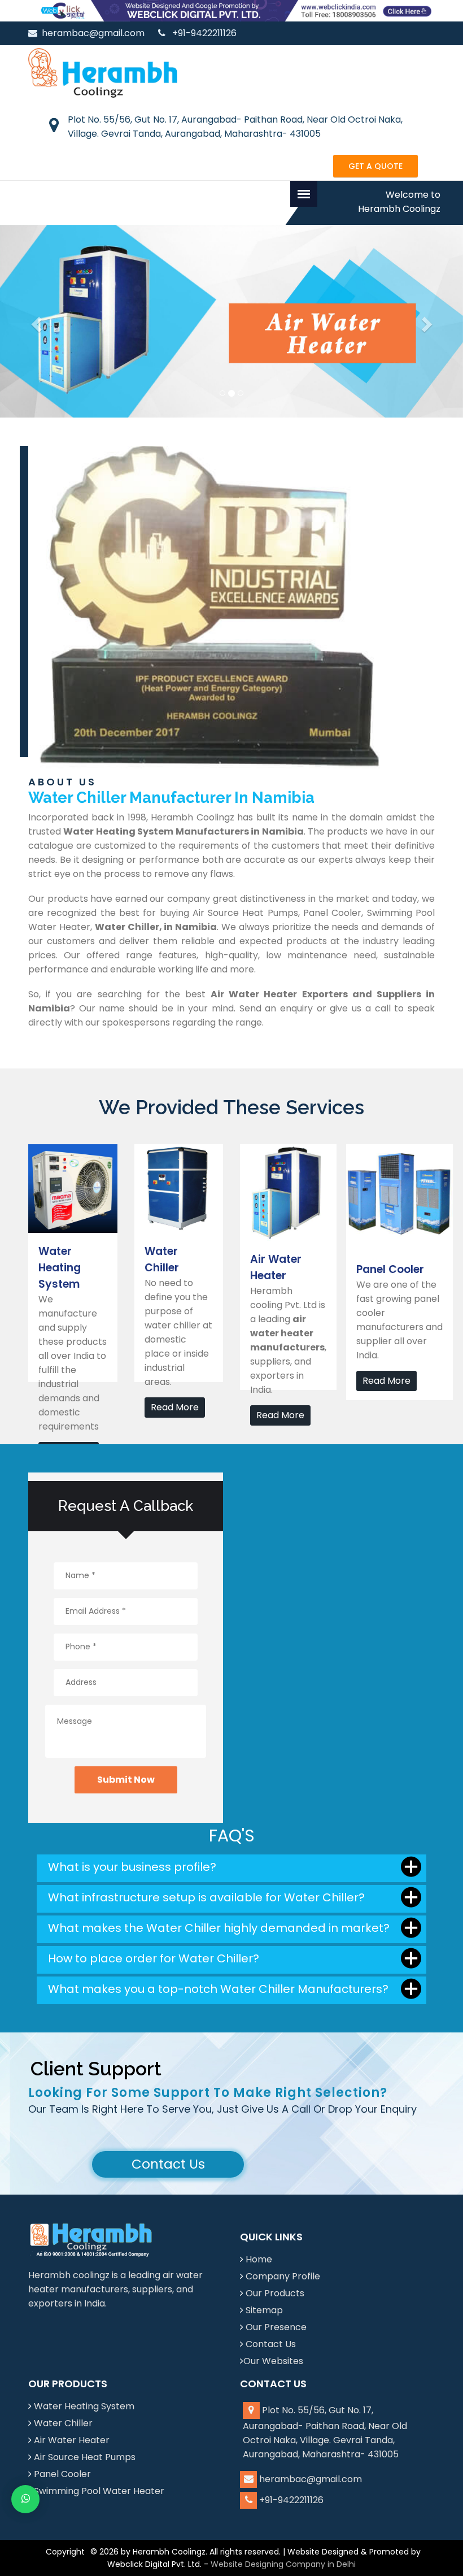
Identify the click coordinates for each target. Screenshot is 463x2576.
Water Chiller (63, 2423)
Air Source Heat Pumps (85, 2457)
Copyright (65, 2552)
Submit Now (126, 1780)
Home (259, 2259)
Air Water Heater (72, 2440)
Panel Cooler (62, 2474)
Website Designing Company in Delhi (283, 2564)
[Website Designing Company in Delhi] (231, 10)
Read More (175, 1407)
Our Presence (276, 2327)
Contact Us (168, 2164)
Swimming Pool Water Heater (99, 2491)
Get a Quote (375, 166)
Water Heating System (84, 2406)
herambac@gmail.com (93, 33)
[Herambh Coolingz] (103, 72)
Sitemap (264, 2310)
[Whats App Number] (25, 2499)
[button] (35, 322)
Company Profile (283, 2276)
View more (52, 1151)
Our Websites (273, 2361)
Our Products (275, 2293)
